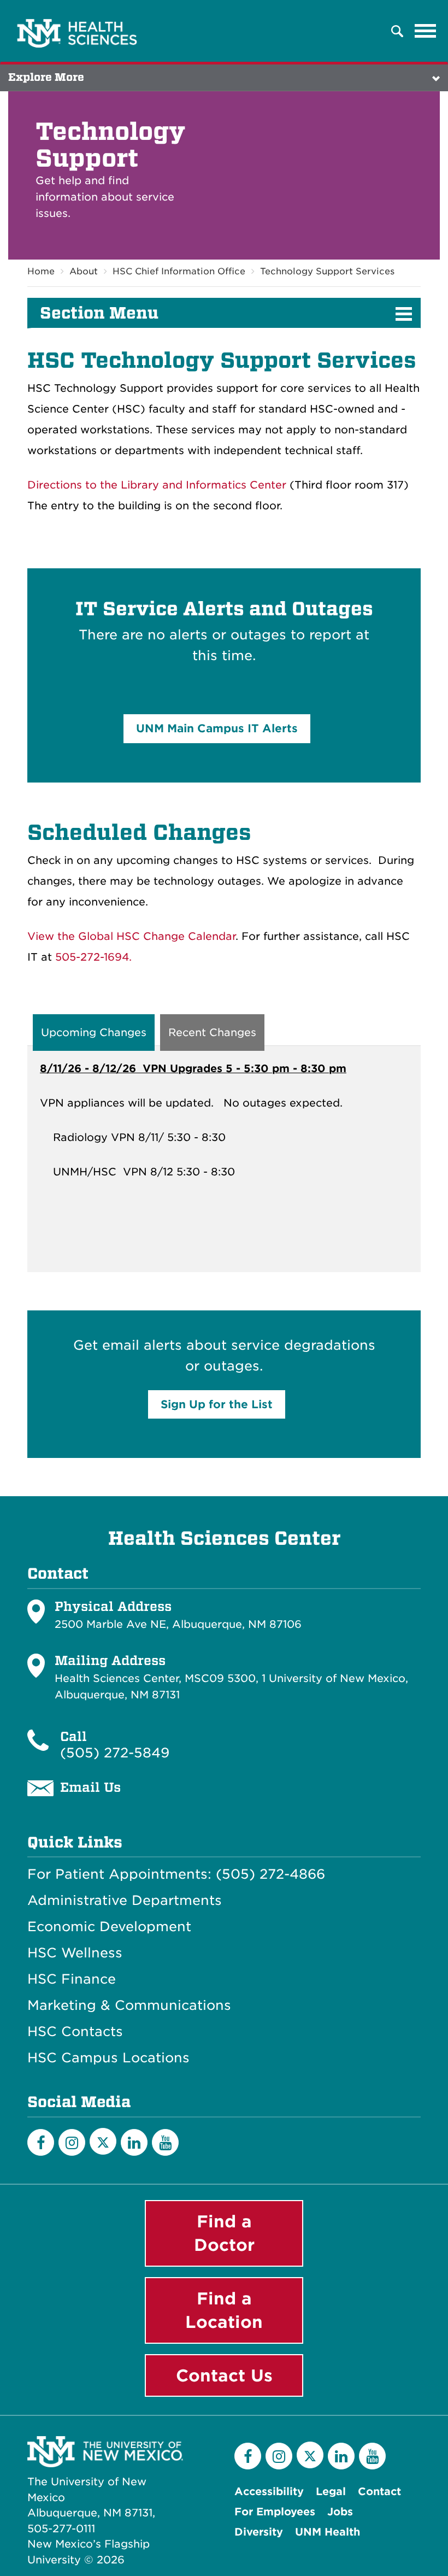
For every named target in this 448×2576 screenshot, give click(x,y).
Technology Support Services (327, 271)
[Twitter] (103, 2141)
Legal (331, 2492)
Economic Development (109, 1927)
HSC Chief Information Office (179, 271)
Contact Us (224, 2375)
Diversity (259, 2532)
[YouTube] (165, 2142)
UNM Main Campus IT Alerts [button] (217, 728)
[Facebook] (41, 2142)
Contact (379, 2492)
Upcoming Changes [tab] (94, 1033)
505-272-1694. (93, 957)
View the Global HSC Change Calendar (131, 936)
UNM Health (328, 2532)
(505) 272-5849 (115, 1753)
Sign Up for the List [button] (217, 1404)
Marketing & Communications (129, 2005)
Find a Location (224, 2310)
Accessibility (269, 2492)
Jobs (340, 2512)
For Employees (275, 2512)
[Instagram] (72, 2142)
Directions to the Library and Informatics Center (157, 485)
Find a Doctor (224, 2233)
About (84, 271)
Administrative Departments (125, 1901)
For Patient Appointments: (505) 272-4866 (176, 1874)
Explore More (46, 77)
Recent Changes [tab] (212, 1033)
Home (41, 271)
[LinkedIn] (134, 2142)
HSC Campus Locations (108, 2058)
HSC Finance (72, 1979)
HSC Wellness (75, 1953)
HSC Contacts (75, 2032)
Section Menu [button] (99, 313)
